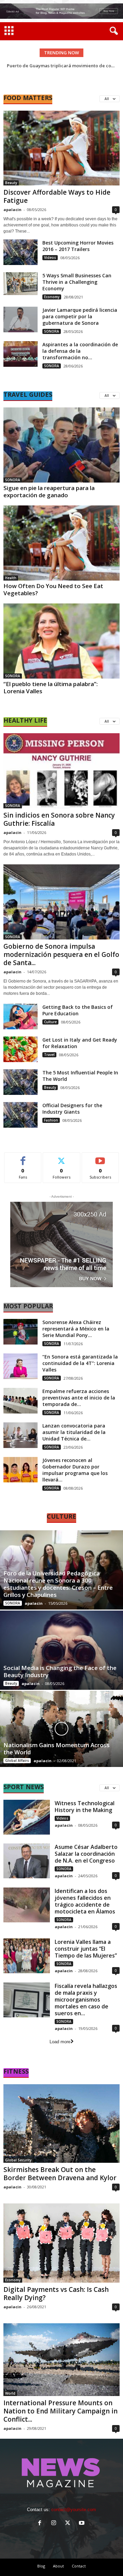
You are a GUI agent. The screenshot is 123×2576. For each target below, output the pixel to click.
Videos (50, 257)
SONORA (52, 331)
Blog (41, 2566)
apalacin (12, 210)
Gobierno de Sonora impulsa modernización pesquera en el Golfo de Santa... (61, 955)
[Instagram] (55, 2524)
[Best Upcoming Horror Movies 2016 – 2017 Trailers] (20, 252)
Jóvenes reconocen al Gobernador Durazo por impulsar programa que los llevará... (75, 1470)
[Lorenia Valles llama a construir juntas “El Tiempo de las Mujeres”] (27, 1956)
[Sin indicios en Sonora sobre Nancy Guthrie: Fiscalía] (61, 771)
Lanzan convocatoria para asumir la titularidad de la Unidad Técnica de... (74, 1432)
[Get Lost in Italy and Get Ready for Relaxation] (20, 1049)
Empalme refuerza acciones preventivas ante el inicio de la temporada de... (79, 1398)
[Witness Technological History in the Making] (27, 1817)
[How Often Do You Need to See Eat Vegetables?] (61, 543)
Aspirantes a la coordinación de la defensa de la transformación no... (80, 351)
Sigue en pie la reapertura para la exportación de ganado (49, 491)
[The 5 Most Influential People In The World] (20, 1082)
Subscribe (100, 1158)
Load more (60, 2042)
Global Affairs (17, 1760)
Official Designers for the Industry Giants (72, 1109)
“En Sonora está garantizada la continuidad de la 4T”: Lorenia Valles (80, 1363)
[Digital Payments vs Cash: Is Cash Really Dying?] (61, 2243)
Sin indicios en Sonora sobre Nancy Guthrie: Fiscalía (59, 819)
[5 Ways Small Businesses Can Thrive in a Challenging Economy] (20, 284)
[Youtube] (83, 2524)
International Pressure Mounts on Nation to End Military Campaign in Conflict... (60, 2411)
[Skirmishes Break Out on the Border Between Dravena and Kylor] (61, 2124)
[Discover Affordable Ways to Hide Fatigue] (61, 148)
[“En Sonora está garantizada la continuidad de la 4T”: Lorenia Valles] (20, 1366)
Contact (79, 2566)
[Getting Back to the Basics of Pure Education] (20, 1017)
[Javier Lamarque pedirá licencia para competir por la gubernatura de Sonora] (20, 319)
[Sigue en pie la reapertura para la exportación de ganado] (61, 445)
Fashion (51, 1120)
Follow (62, 1158)
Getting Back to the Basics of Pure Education (78, 1010)
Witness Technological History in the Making (85, 1807)
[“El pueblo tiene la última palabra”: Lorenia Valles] (61, 641)
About (58, 2566)
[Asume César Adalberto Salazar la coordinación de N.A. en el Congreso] (27, 1861)
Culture (50, 1022)
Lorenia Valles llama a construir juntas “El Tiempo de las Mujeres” (86, 1949)
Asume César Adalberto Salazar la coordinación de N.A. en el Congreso (86, 1854)
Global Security (18, 2160)
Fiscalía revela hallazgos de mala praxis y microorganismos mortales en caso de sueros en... (86, 2000)
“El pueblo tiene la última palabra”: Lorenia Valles (51, 687)
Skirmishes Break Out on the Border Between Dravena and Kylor (60, 2174)
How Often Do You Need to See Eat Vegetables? (53, 589)
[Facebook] (41, 2524)
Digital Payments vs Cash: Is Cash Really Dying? (56, 2294)
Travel (49, 1055)
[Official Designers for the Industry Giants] (20, 1115)
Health (11, 578)
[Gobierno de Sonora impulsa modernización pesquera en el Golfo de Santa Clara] (61, 902)
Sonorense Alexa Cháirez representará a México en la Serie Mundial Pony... (76, 1329)
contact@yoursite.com (74, 2510)
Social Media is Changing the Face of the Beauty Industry (60, 1671)
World (10, 2393)
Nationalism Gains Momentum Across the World (57, 1749)
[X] (69, 2524)
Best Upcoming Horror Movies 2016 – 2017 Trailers (78, 246)
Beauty (11, 183)
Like (23, 1158)
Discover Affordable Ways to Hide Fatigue (57, 196)
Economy (52, 297)
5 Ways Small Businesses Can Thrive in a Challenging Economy (77, 282)
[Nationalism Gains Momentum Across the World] (61, 1729)
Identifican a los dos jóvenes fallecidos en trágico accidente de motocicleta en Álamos (85, 1901)
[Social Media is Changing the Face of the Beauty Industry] (61, 1650)
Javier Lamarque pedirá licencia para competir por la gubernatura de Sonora (80, 316)
